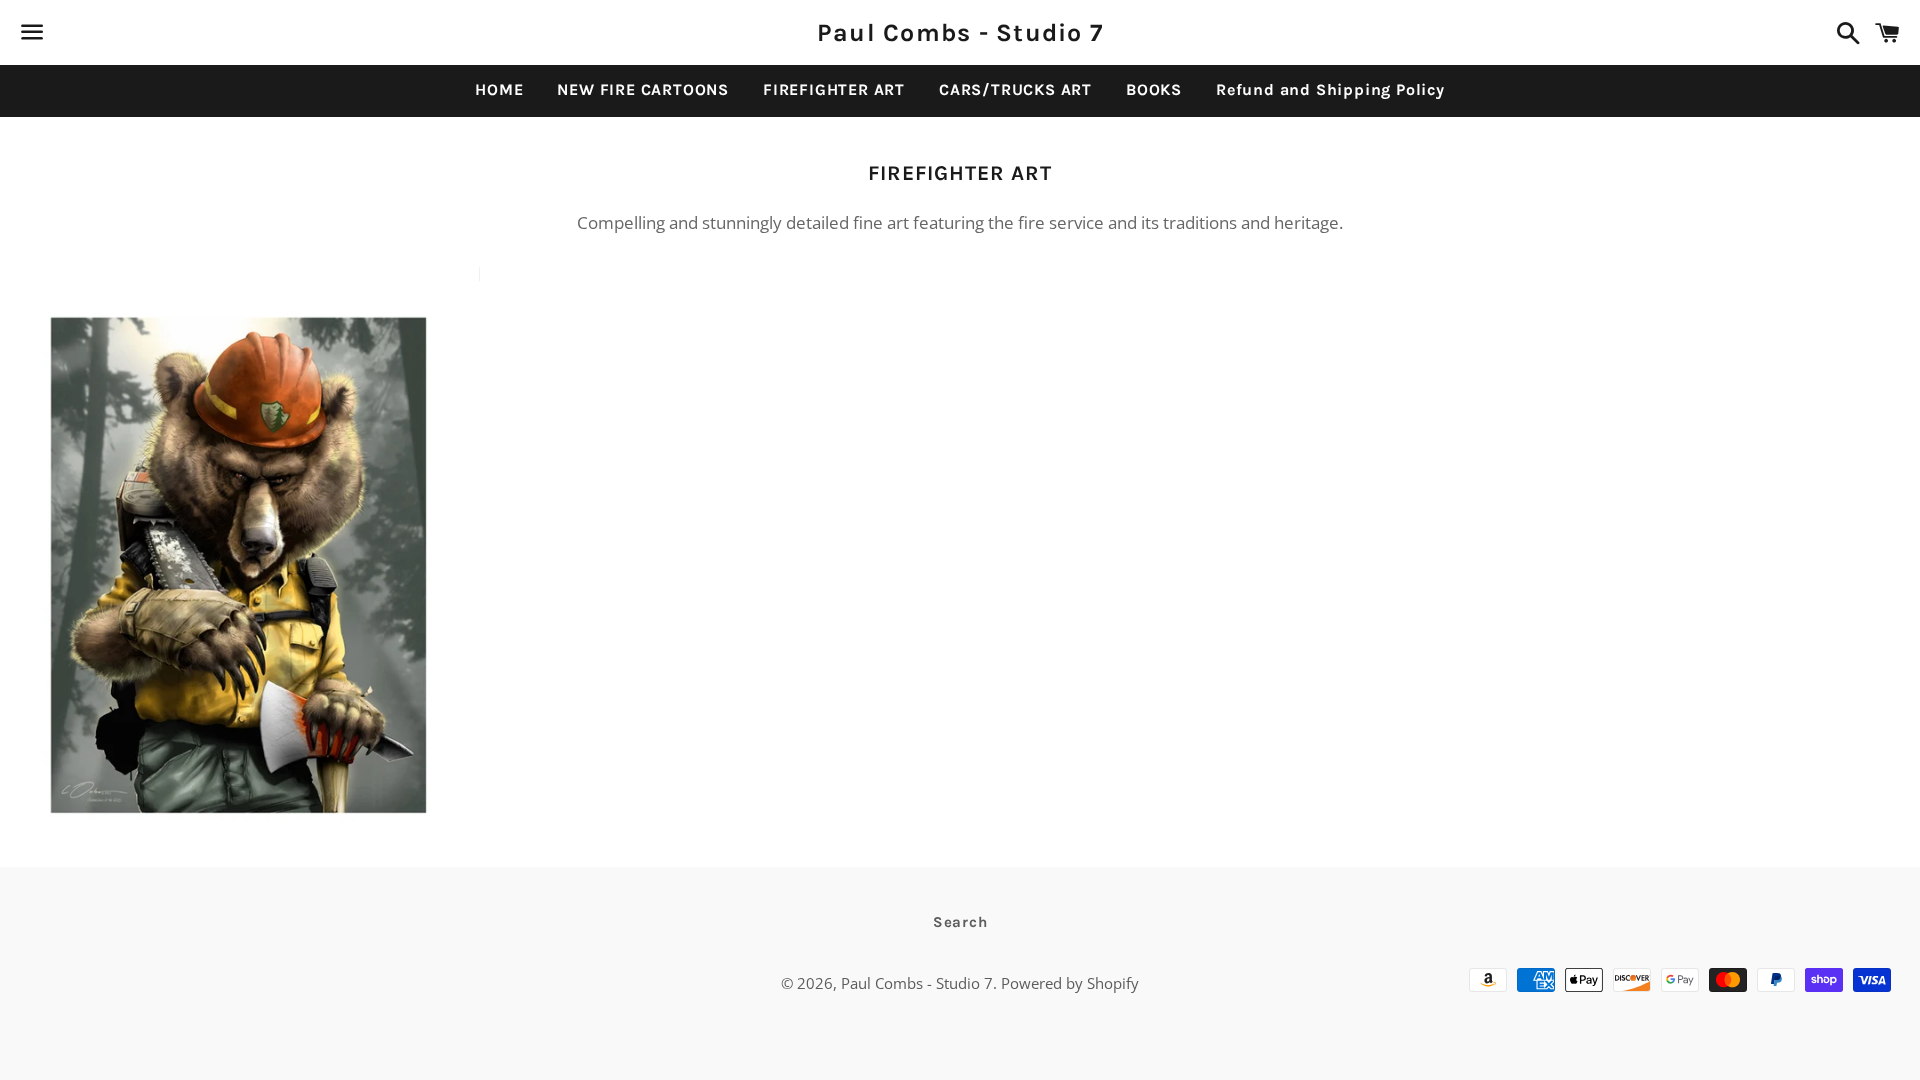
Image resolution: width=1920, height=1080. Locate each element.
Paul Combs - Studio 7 (960, 32)
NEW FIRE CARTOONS (643, 89)
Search (960, 922)
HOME (499, 89)
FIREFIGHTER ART (834, 89)
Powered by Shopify (1070, 983)
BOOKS (1154, 89)
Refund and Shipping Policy (1330, 89)
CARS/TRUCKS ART (1015, 89)
